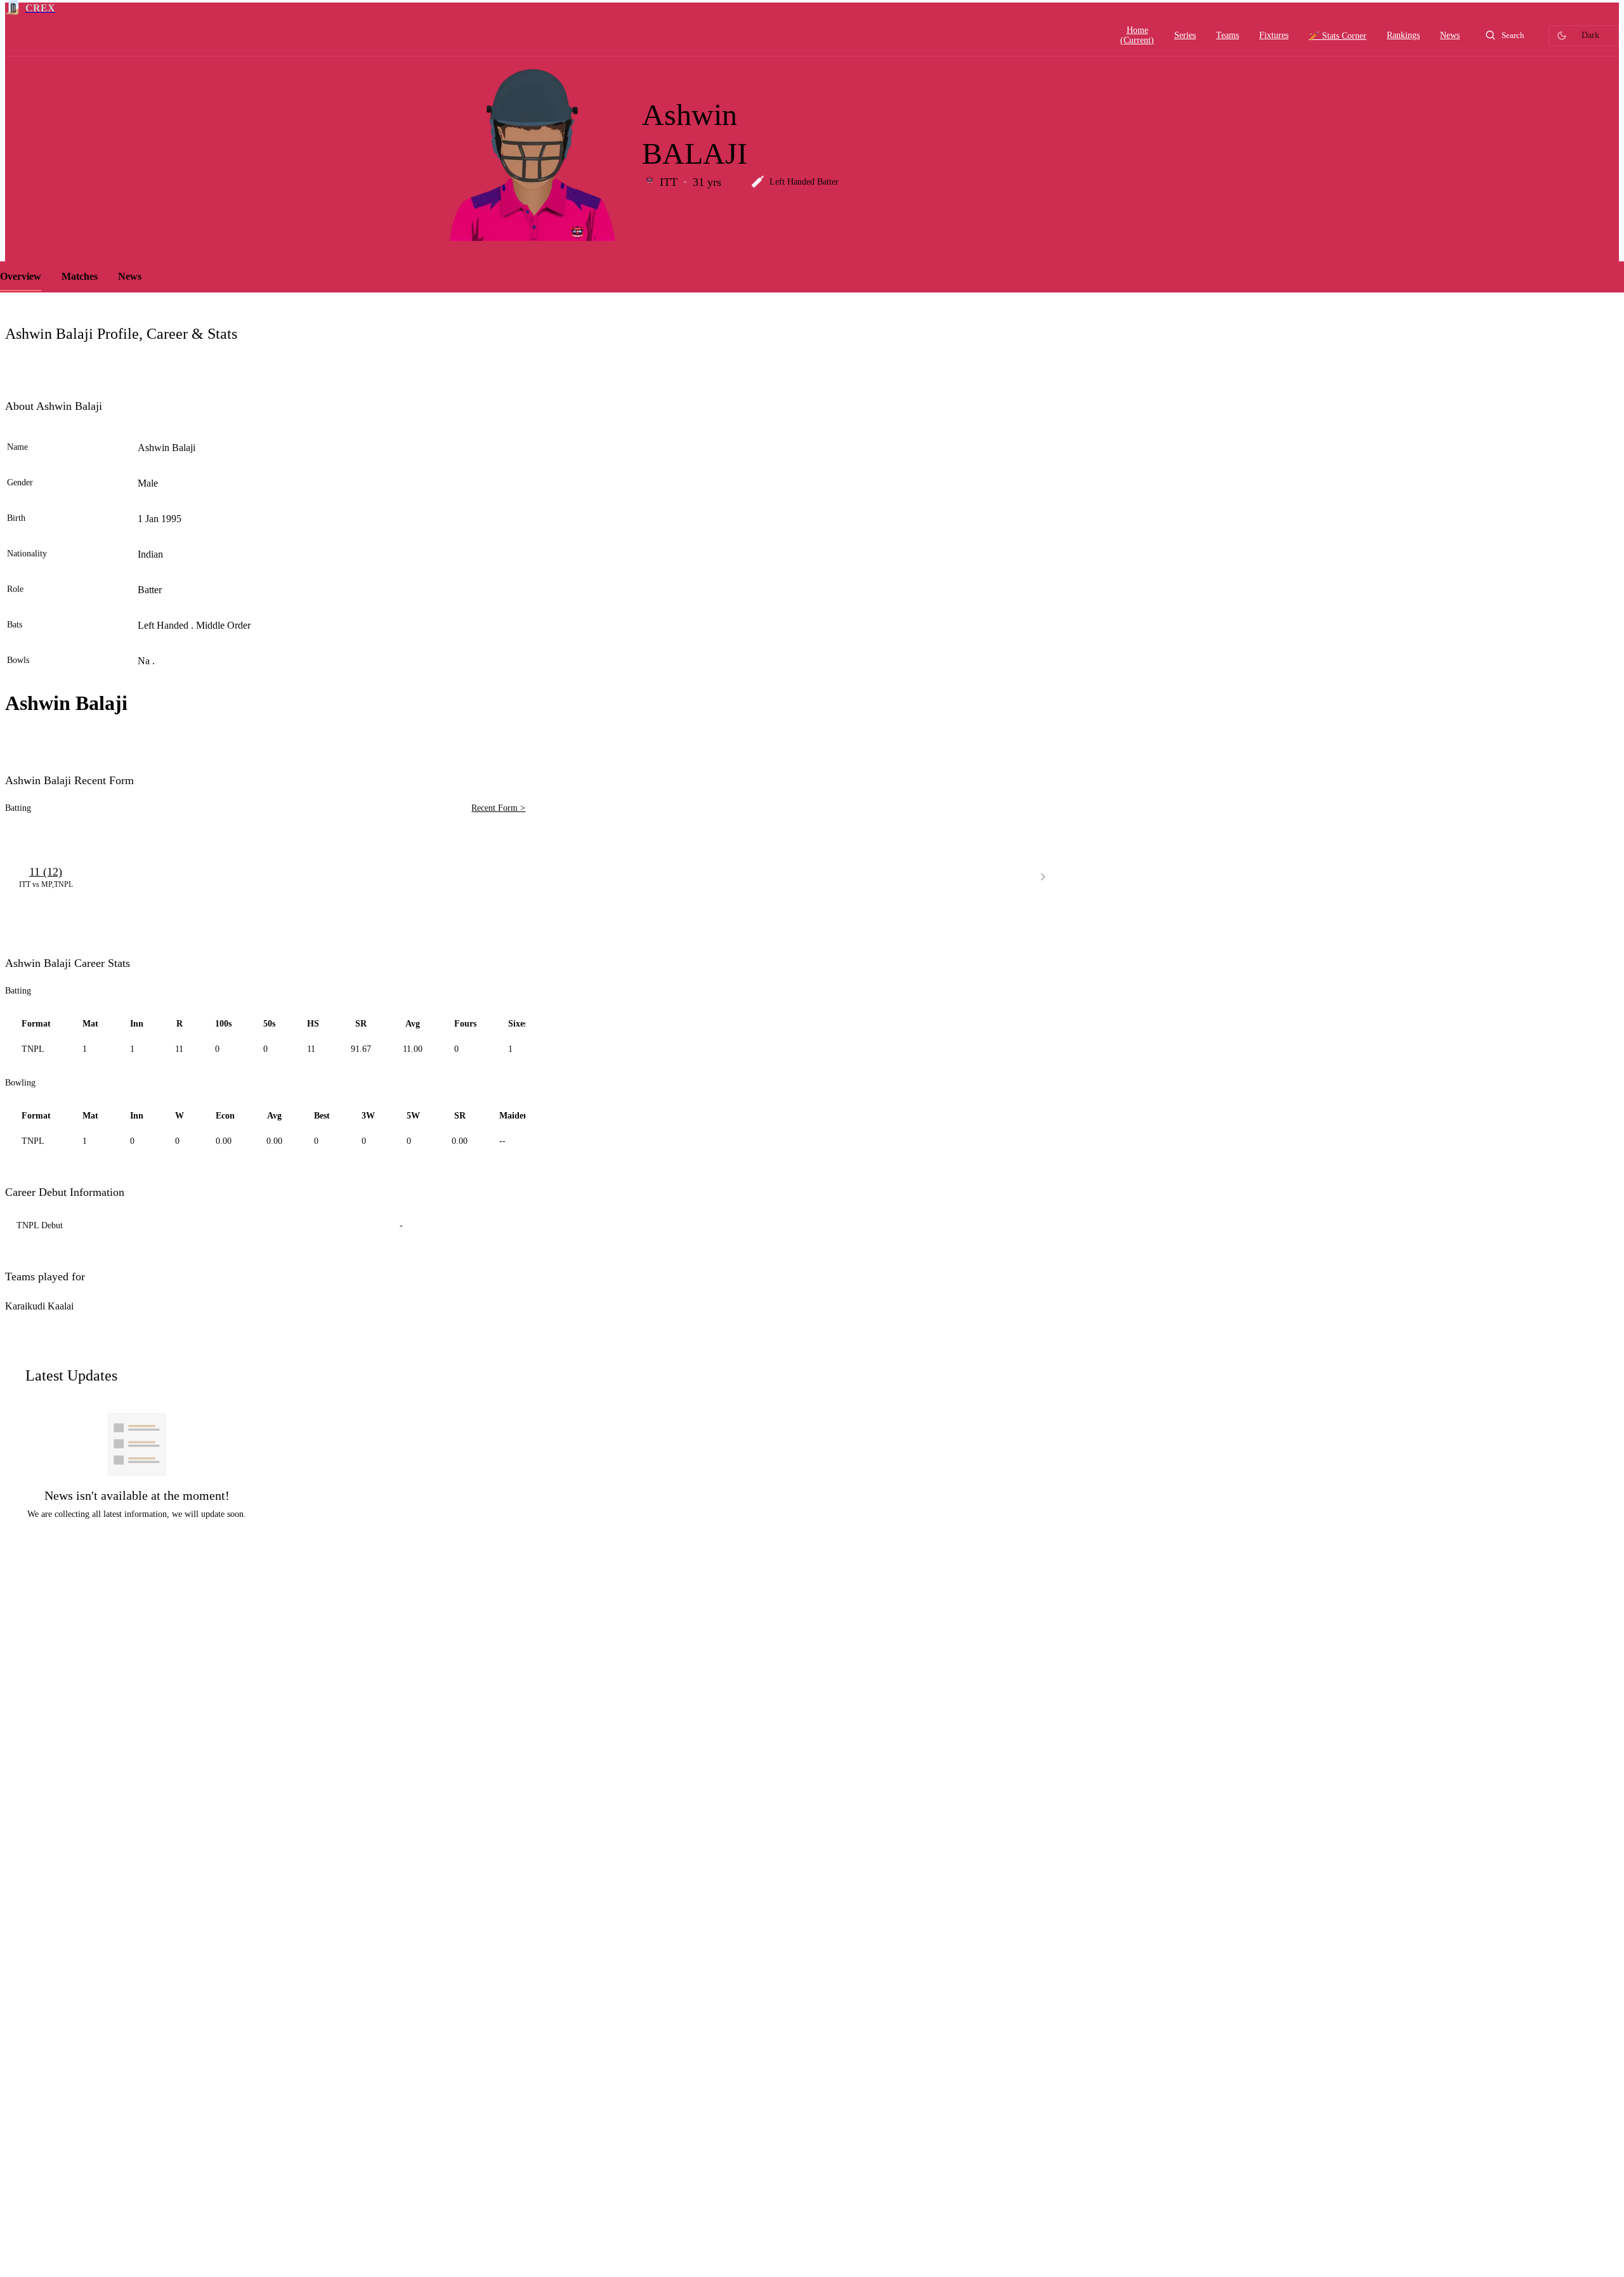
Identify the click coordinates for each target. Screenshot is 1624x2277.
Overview (21, 276)
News (130, 276)
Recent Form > (498, 808)
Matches (80, 276)
